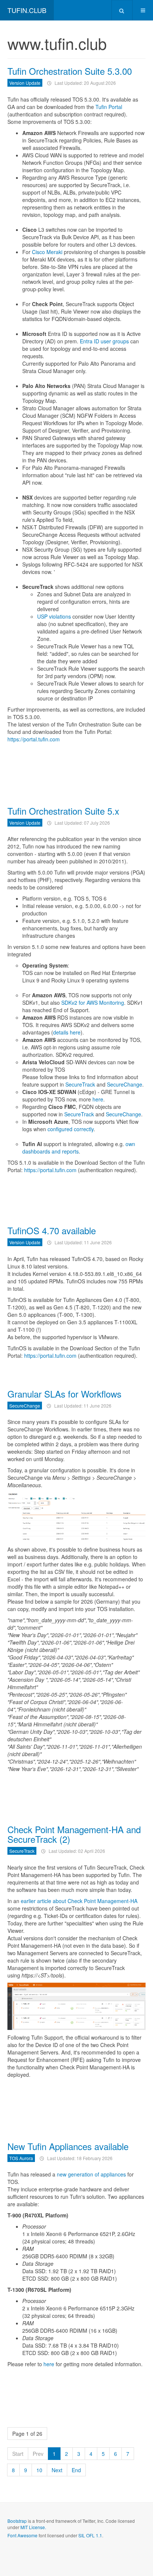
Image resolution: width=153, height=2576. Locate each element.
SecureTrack (81, 1084)
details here (67, 1032)
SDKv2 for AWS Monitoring (93, 1003)
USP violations (54, 616)
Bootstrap (17, 2521)
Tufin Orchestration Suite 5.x (63, 811)
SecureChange (125, 1084)
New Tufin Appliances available (68, 2146)
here (98, 1099)
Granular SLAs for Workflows (64, 1394)
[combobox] (122, 10)
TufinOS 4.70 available (52, 1230)
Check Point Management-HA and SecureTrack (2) (74, 1834)
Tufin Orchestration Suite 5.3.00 (70, 71)
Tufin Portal (109, 107)
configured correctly (71, 1129)
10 (39, 2470)
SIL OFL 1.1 (90, 2535)
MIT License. (33, 2527)
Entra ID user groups (104, 341)
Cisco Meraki (47, 252)
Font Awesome (22, 2535)
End (76, 2470)
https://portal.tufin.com (34, 739)
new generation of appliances (91, 2174)
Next (57, 2470)
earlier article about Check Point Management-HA (79, 1901)
